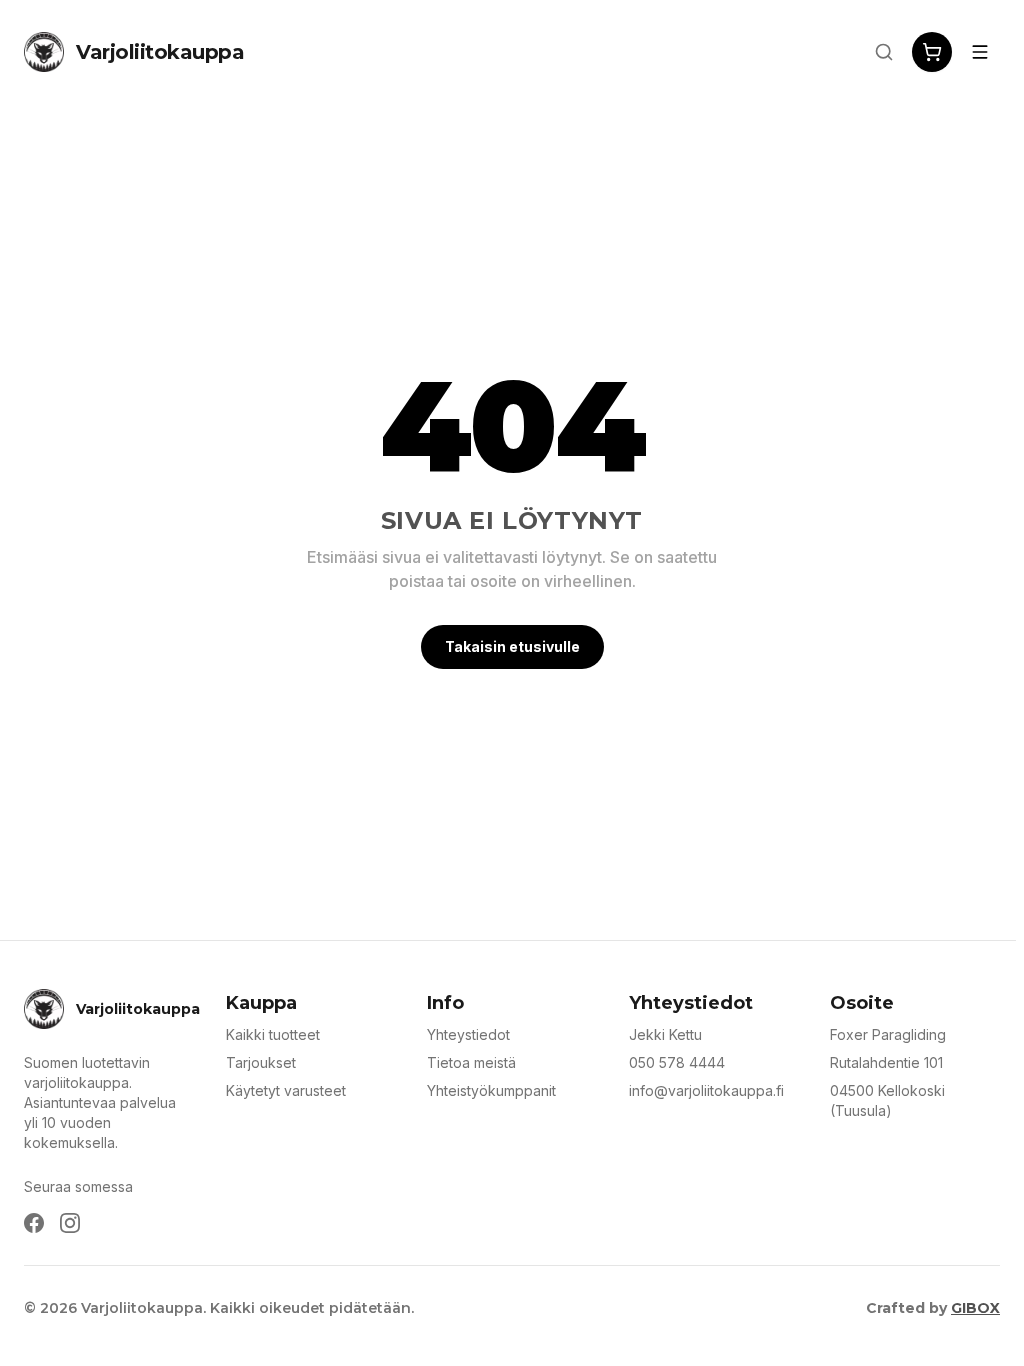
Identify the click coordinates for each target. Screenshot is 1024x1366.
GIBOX (975, 1308)
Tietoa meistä (471, 1062)
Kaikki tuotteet (273, 1034)
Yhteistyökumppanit (491, 1090)
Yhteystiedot (468, 1034)
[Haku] (884, 52)
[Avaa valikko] (980, 52)
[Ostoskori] (932, 52)
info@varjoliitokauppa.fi (706, 1090)
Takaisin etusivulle (512, 646)
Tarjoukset (261, 1062)
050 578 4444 (677, 1062)
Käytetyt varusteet (286, 1090)
